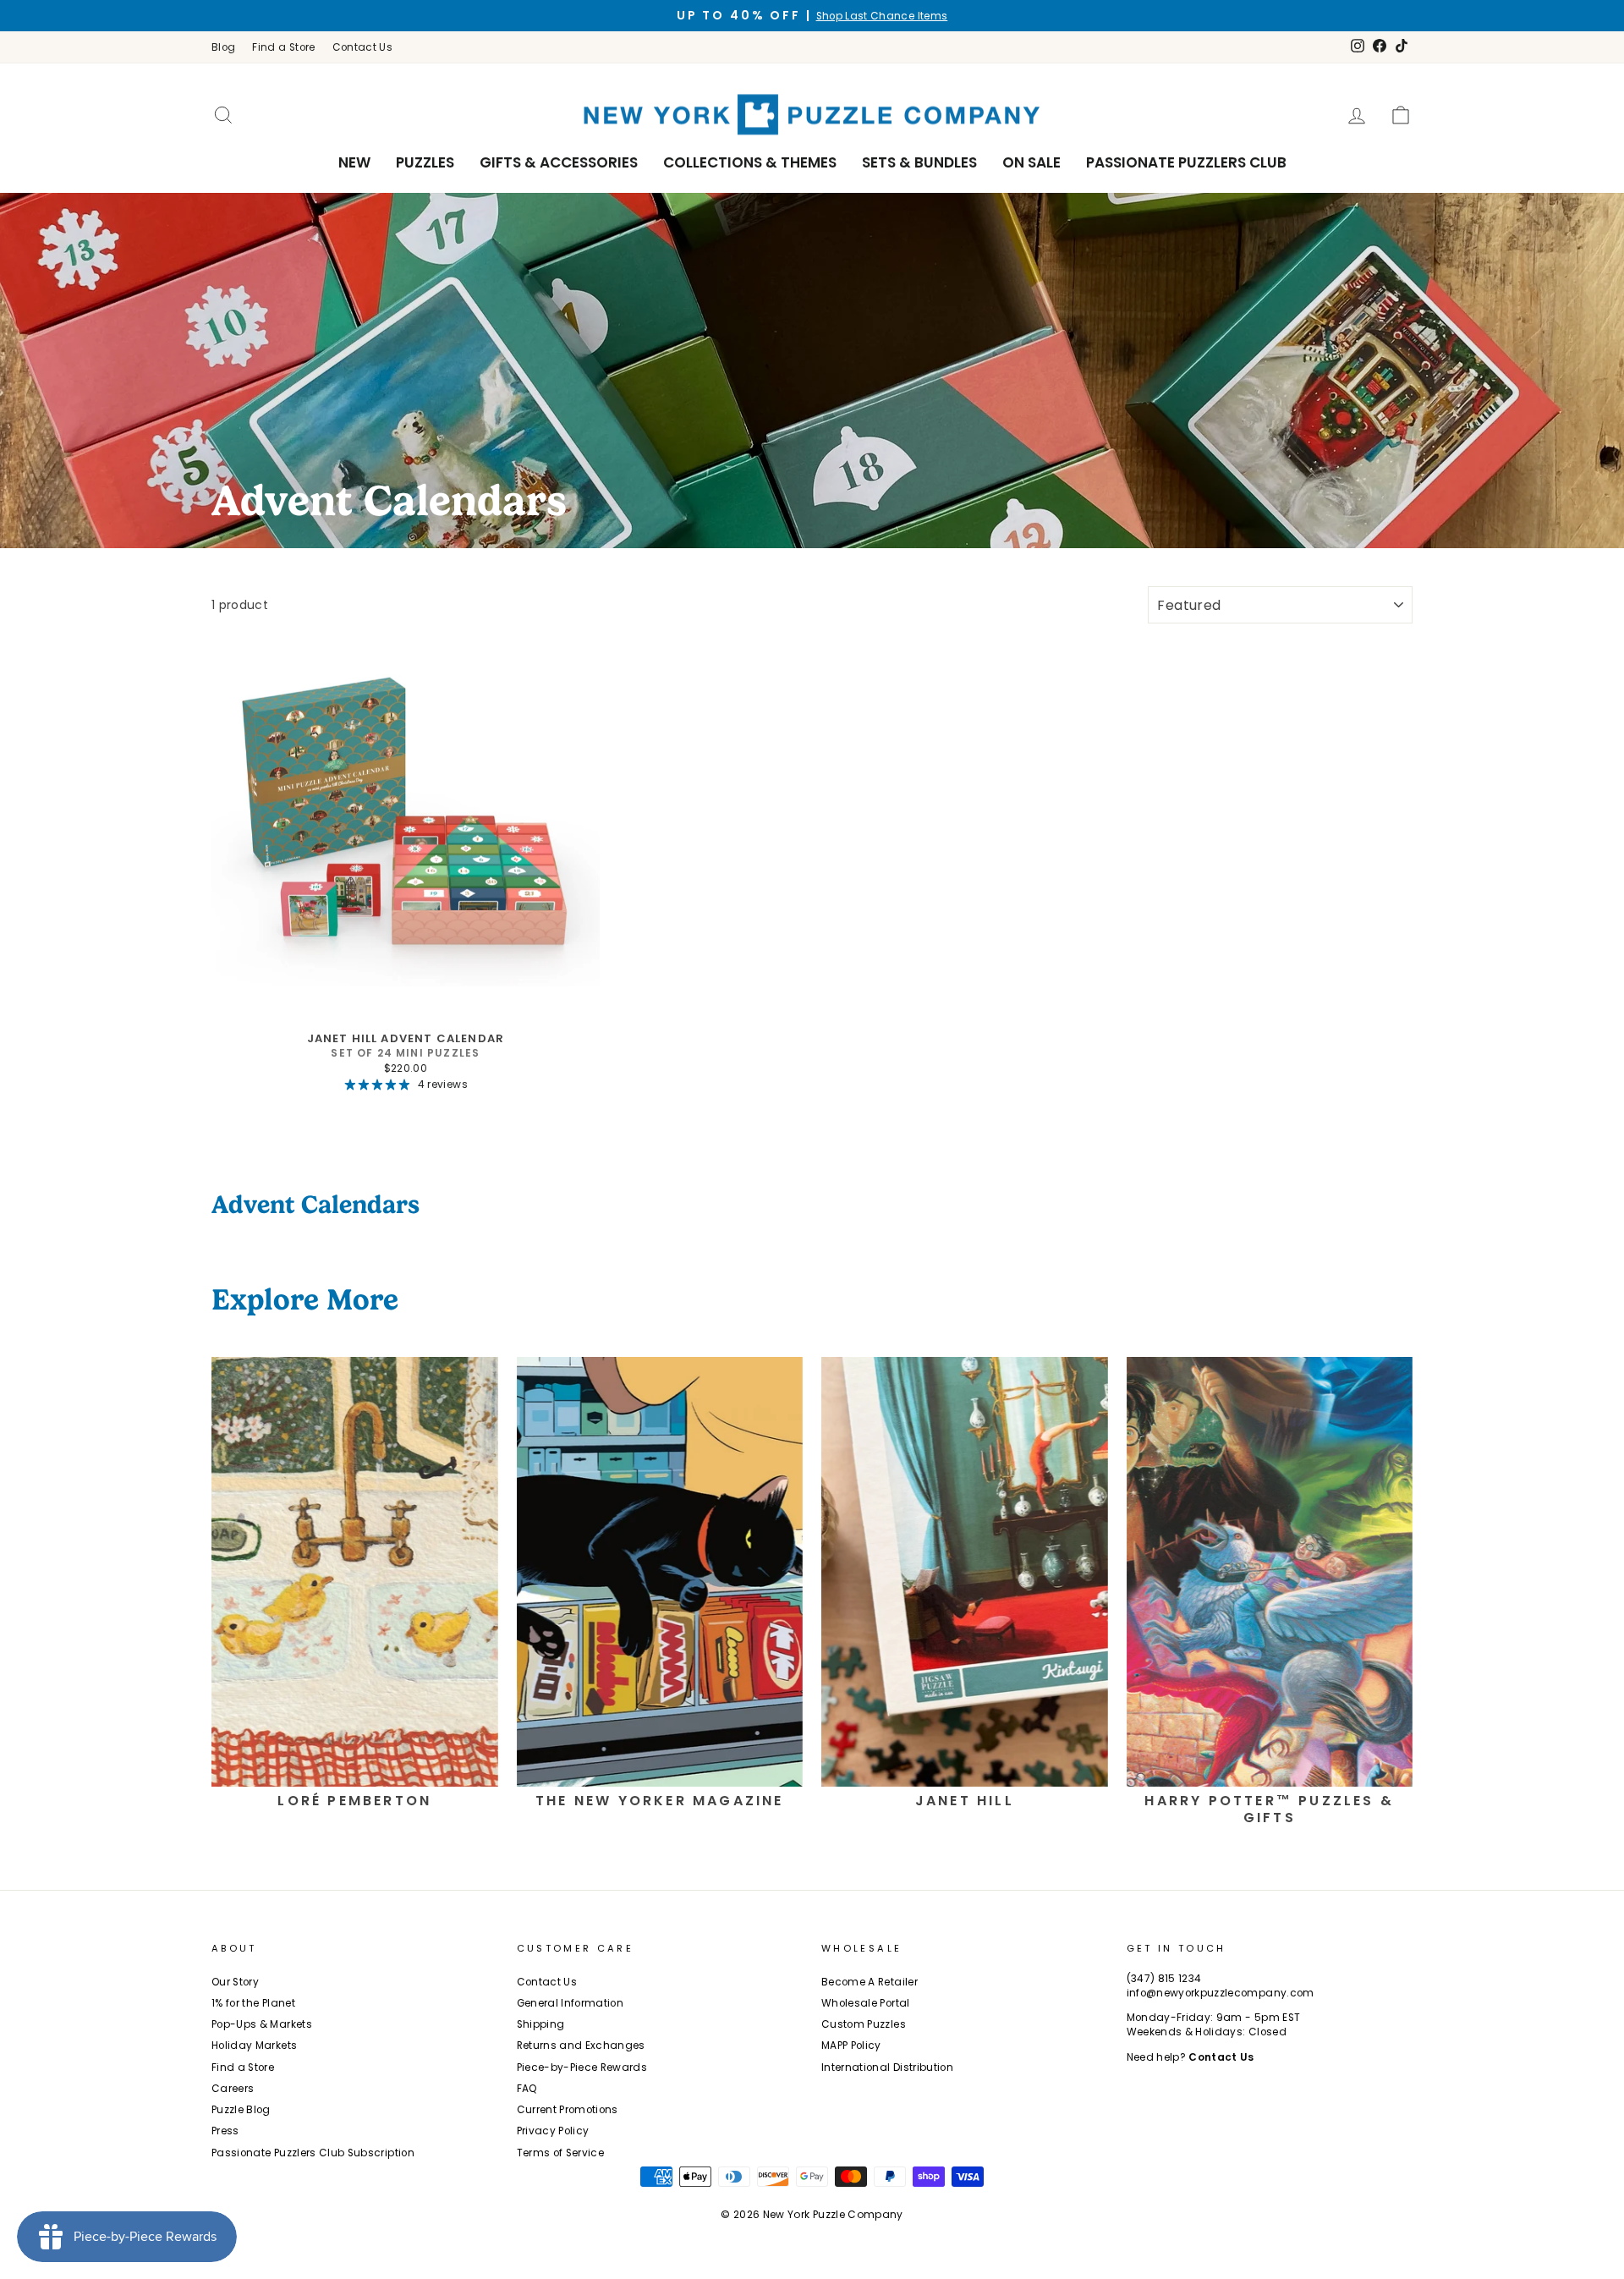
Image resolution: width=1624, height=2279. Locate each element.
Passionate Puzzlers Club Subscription (313, 2153)
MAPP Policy (851, 2046)
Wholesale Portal (866, 2003)
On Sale (1031, 162)
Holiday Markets (254, 2046)
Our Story (235, 1982)
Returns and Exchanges (581, 2046)
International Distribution (887, 2068)
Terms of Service (561, 2153)
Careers (233, 2089)
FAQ (527, 2089)
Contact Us (363, 47)
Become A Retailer (870, 1982)
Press (225, 2131)
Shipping (541, 2024)
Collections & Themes (750, 162)
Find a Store (283, 47)
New (354, 162)
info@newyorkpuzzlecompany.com (1221, 1993)
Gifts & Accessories (559, 162)
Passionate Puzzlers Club (1186, 162)
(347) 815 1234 (1164, 1979)
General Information (571, 2003)
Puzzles (425, 162)
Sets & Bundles (919, 162)
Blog (223, 47)
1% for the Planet (253, 2003)
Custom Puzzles (864, 2024)
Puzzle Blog (241, 2110)
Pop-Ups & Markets (262, 2024)
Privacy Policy (553, 2131)
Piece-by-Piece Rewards (582, 2068)
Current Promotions (568, 2110)
